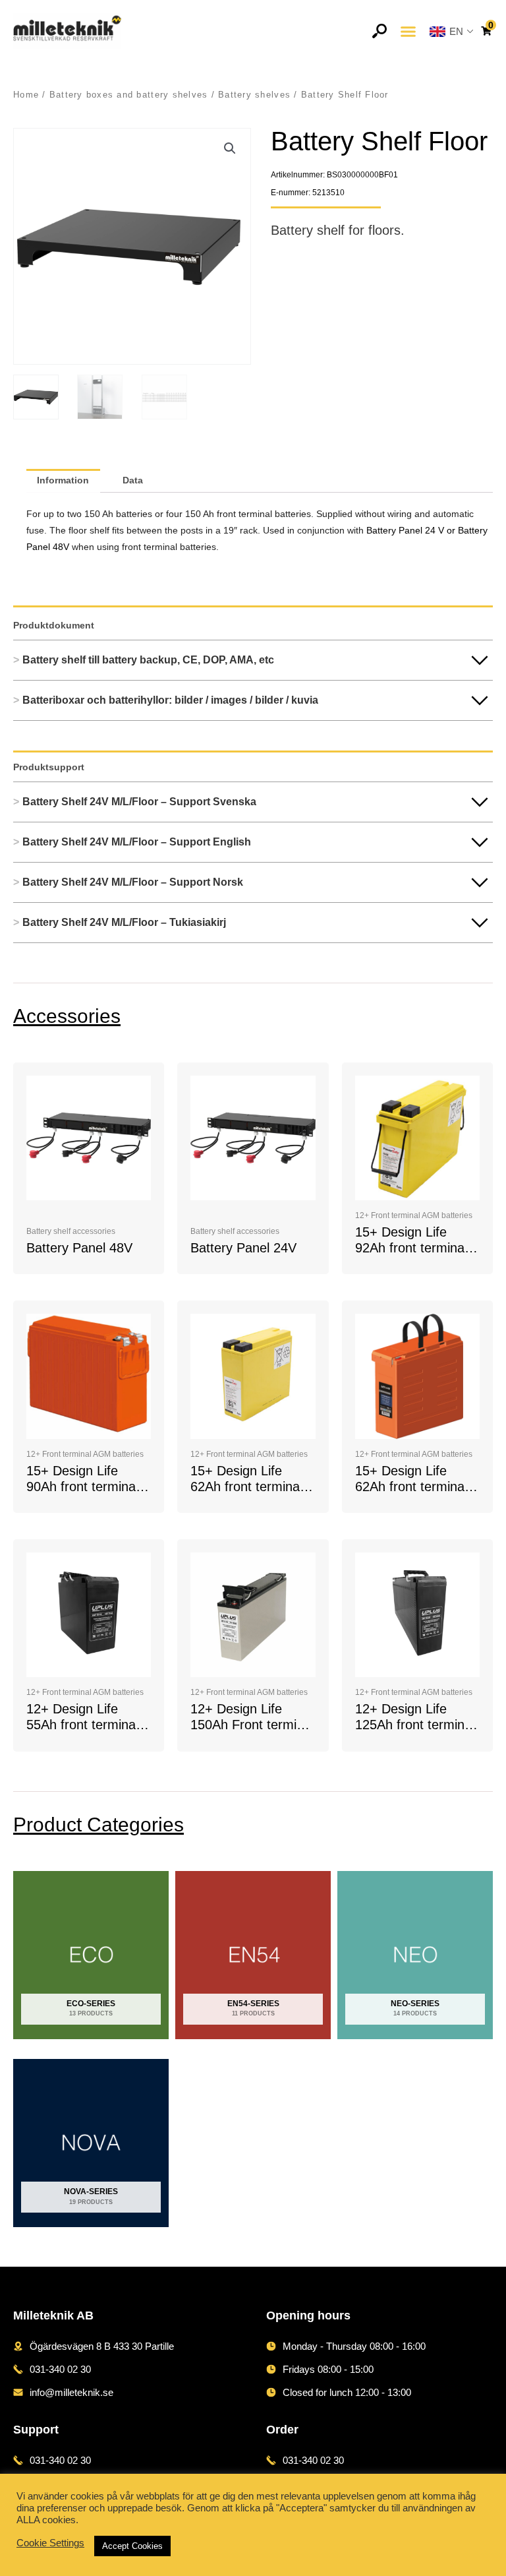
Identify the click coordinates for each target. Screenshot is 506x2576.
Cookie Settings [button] (50, 2543)
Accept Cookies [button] (132, 2546)
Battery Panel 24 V (407, 531)
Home (26, 95)
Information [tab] (63, 480)
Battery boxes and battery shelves (129, 95)
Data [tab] (133, 480)
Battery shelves (254, 95)
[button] (408, 31)
